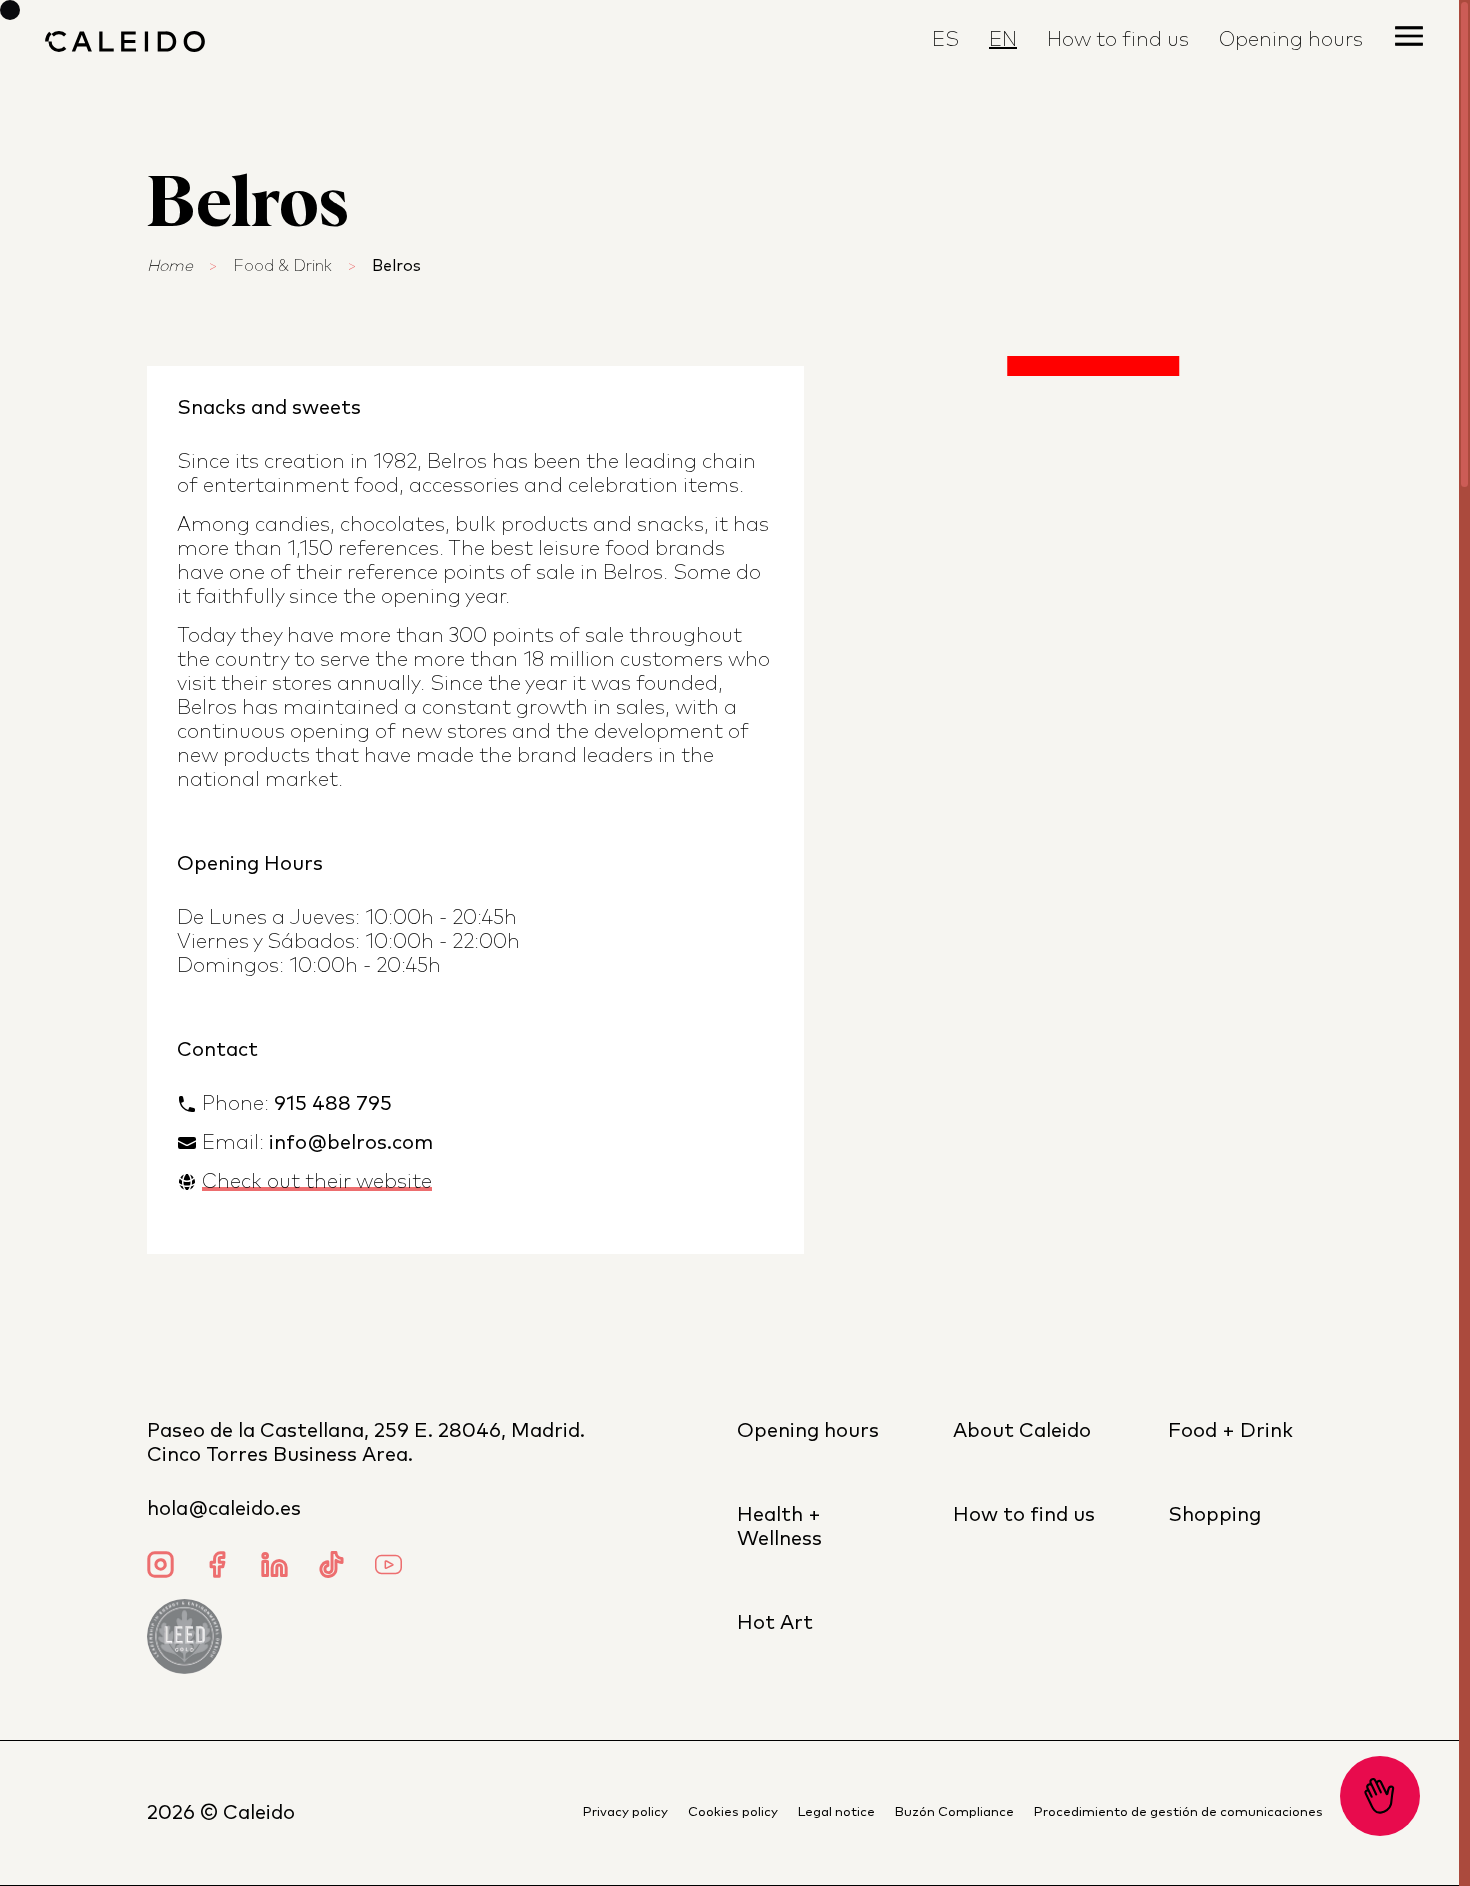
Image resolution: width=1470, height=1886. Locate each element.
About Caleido (1022, 1431)
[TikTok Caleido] (331, 1567)
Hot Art (775, 1623)
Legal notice (836, 1812)
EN (1003, 40)
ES (945, 40)
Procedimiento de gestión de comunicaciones (1178, 1812)
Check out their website (317, 1182)
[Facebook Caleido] (217, 1567)
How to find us (1118, 40)
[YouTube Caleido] (388, 1567)
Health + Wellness (779, 1527)
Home (170, 266)
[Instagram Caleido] (160, 1567)
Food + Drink (1230, 1431)
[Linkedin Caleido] (274, 1567)
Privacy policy (625, 1812)
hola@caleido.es (224, 1509)
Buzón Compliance (954, 1812)
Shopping (1214, 1515)
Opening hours (808, 1431)
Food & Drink (282, 266)
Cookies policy (733, 1812)
